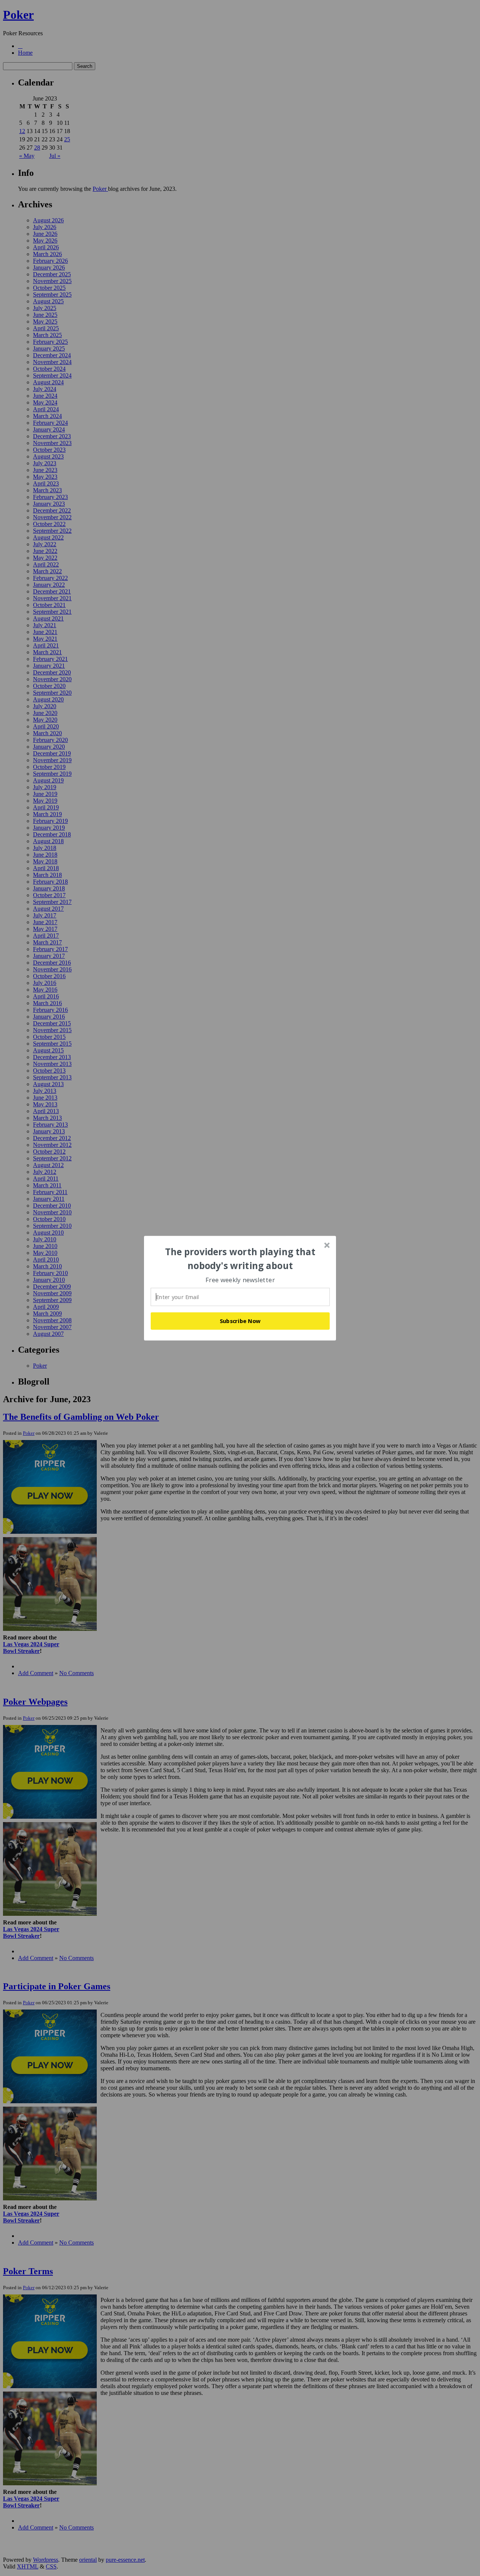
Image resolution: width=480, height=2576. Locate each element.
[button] (240, 1259)
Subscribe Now (240, 1321)
